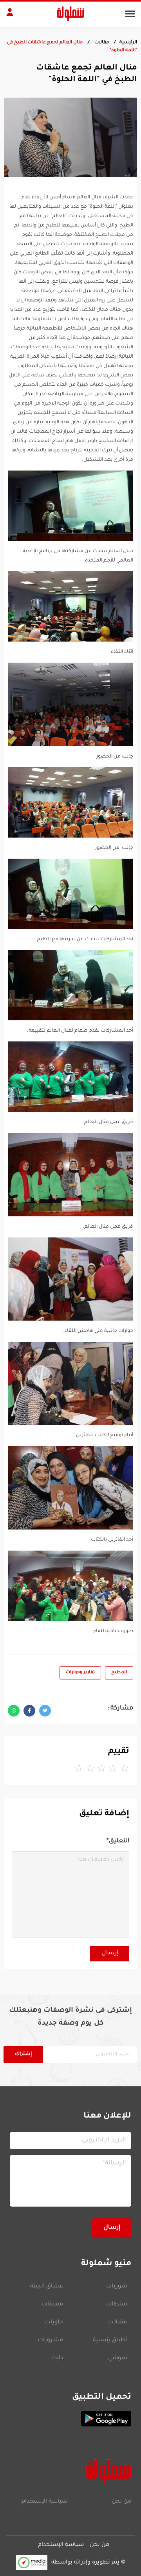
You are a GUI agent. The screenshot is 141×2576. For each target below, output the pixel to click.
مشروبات (50, 2341)
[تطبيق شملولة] (70, 2419)
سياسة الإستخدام (44, 2502)
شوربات (117, 2287)
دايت (57, 2359)
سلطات (117, 2305)
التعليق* (118, 1841)
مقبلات (117, 2323)
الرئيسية (128, 43)
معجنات (52, 2305)
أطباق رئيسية (110, 2341)
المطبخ (119, 1673)
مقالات (101, 43)
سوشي (117, 2359)
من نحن (121, 2502)
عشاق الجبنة (47, 2287)
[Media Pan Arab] (32, 2563)
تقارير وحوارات (80, 1673)
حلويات (54, 2323)
